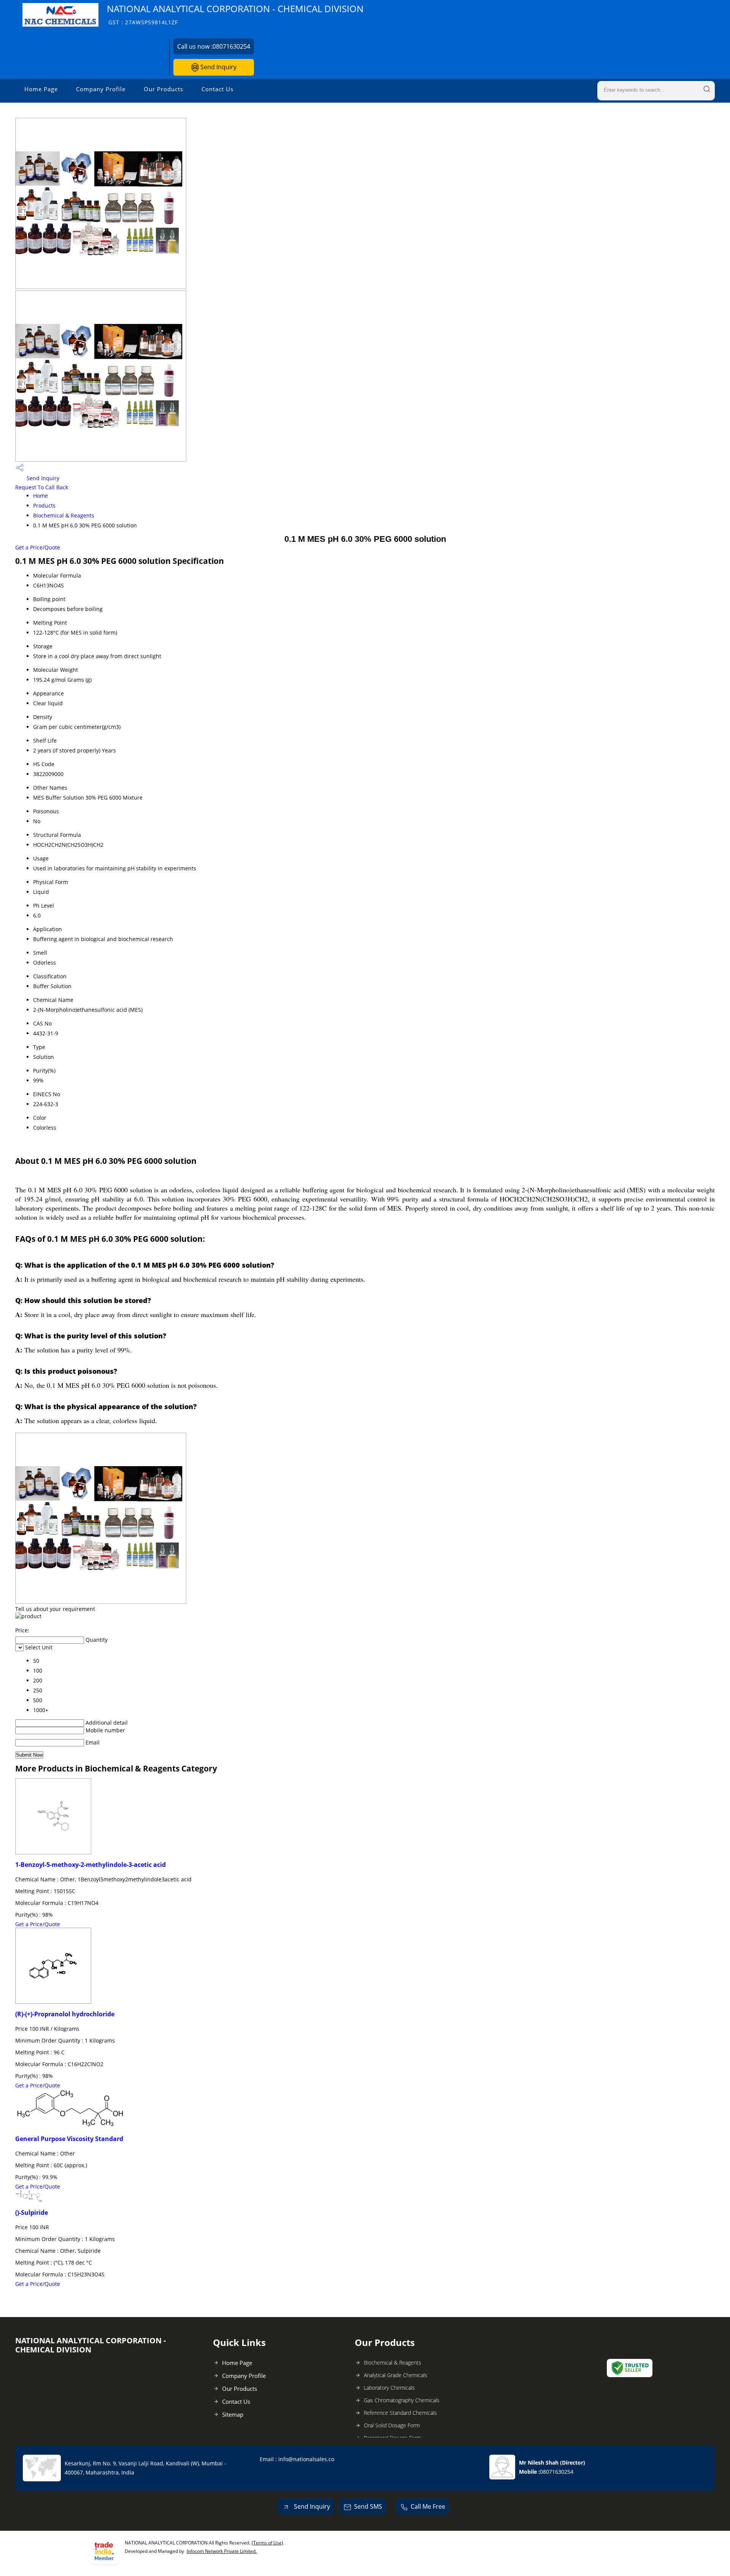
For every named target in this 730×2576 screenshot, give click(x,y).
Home (40, 496)
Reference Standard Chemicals (400, 2413)
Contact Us (217, 89)
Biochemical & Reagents (64, 515)
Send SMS (368, 2506)
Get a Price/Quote (38, 547)
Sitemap (233, 2414)
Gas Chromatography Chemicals (402, 2400)
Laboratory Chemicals (389, 2388)
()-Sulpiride (32, 2213)
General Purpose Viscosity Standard (69, 2139)
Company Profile (101, 89)
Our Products (163, 89)
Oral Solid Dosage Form (392, 2425)
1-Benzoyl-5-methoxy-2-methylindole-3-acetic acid (90, 1865)
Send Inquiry (218, 67)
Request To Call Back (42, 487)
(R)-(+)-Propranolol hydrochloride (65, 2014)
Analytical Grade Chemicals (396, 2375)
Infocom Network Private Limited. (222, 2551)
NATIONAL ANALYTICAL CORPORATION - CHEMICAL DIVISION (235, 14)
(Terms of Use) (267, 2543)
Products (44, 506)
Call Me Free (428, 2506)
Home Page (41, 89)
